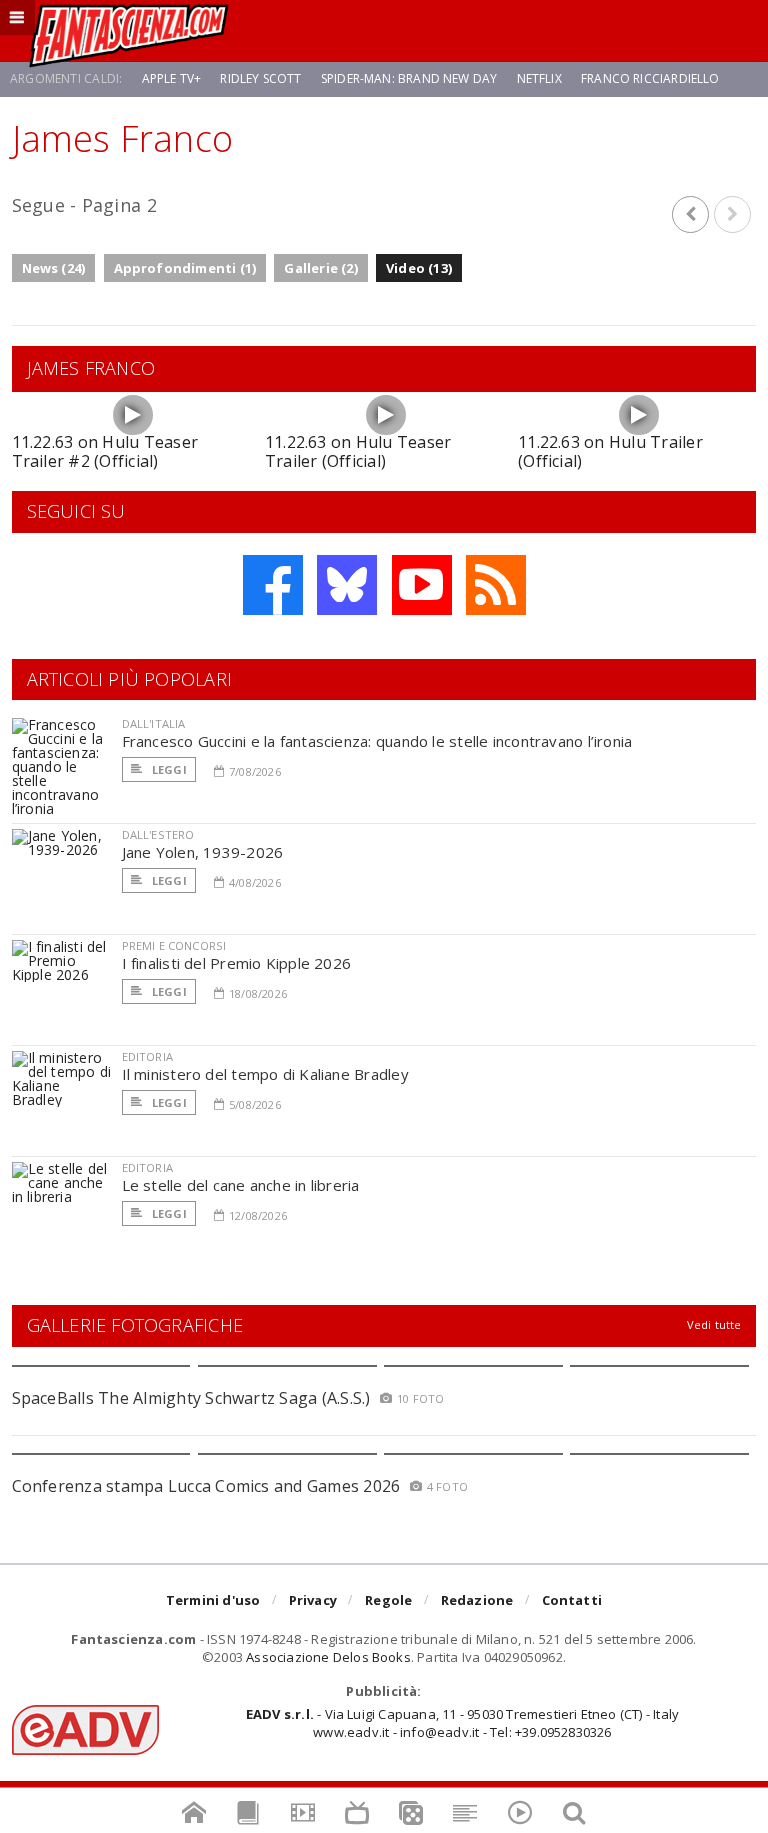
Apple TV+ (172, 78)
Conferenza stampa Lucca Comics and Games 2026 (206, 1486)
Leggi (168, 769)
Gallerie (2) (320, 268)
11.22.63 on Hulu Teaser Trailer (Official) (358, 451)
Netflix (539, 78)
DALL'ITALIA (154, 723)
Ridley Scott (260, 78)
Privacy (313, 1600)
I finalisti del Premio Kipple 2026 (237, 963)
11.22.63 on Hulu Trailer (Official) (610, 451)
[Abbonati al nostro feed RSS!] (496, 585)
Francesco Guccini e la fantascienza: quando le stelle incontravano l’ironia (377, 741)
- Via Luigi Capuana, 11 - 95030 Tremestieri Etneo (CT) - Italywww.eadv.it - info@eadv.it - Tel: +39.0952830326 (462, 1723)
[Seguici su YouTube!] (422, 585)
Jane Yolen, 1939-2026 (203, 852)
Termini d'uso (213, 1600)
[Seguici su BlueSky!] (347, 585)
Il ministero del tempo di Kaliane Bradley (265, 1074)
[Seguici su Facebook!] (273, 585)
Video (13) (419, 268)
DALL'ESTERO (158, 834)
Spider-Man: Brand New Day (409, 78)
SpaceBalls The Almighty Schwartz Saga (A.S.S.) (191, 1398)
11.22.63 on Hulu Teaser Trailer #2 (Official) (105, 451)
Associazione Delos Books (328, 1657)
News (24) (54, 268)
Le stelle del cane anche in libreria (241, 1185)
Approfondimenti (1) (185, 268)
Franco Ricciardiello (650, 78)
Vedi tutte (714, 1324)
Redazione (477, 1600)
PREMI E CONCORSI (174, 945)
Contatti (572, 1600)
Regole (388, 1600)
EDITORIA (147, 1056)
